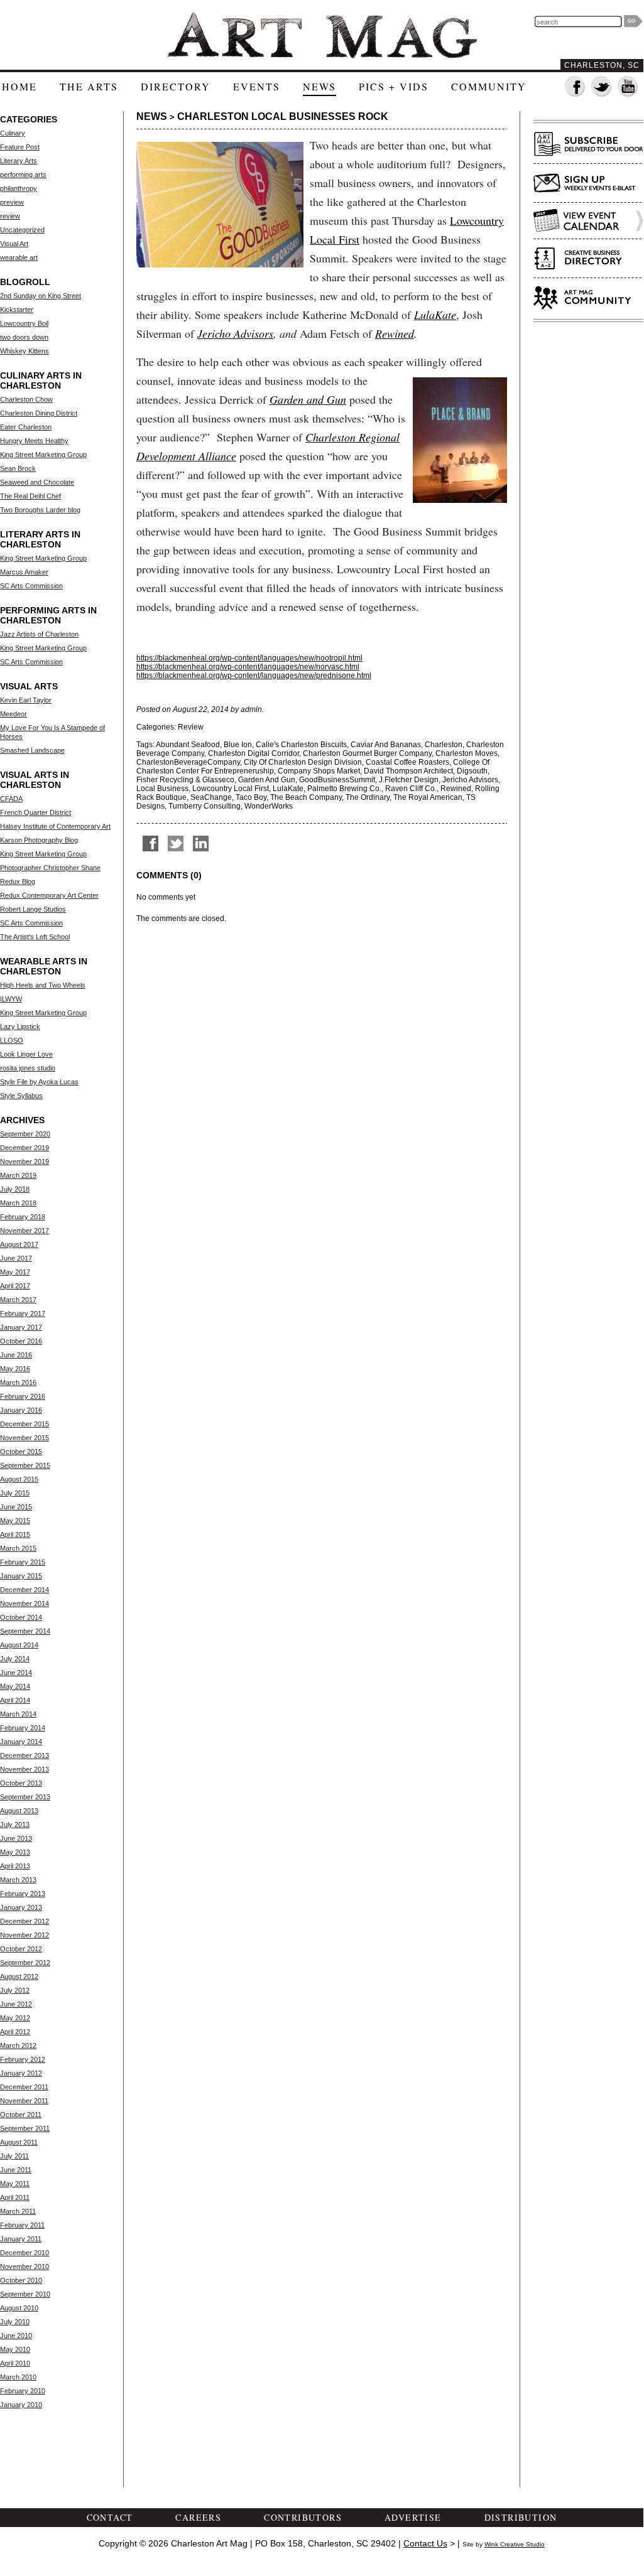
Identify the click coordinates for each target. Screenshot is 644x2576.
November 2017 (25, 1231)
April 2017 (15, 1286)
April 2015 (15, 1534)
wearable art (19, 257)
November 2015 (25, 1438)
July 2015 (15, 1493)
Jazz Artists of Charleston (39, 634)
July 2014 (15, 1659)
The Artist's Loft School (35, 937)
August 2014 (19, 1645)
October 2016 (21, 1341)
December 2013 (25, 1755)
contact (110, 2517)
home (19, 86)
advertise (413, 2517)
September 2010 (25, 2294)
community (489, 86)
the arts (89, 86)
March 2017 (18, 1300)
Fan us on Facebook (575, 87)
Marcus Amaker (24, 572)
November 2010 (25, 2266)
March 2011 (18, 2211)
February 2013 (23, 1894)
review (10, 216)
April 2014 (15, 1700)
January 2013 (21, 1907)
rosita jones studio (28, 1068)
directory (176, 86)
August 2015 (19, 1479)
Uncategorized (22, 230)
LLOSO (12, 1040)
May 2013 (15, 1852)
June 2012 (16, 2004)
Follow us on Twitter (602, 87)
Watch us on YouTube (628, 87)
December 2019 (25, 1148)
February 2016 (23, 1396)
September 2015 (25, 1465)
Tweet (176, 843)
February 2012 (23, 2059)
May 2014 (15, 1686)
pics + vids (394, 86)
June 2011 (16, 2170)
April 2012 (15, 2032)
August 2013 (19, 1811)
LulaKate (435, 315)
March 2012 (18, 2045)
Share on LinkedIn (201, 843)
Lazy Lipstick (20, 1027)
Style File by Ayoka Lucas (39, 1082)
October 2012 (21, 1949)
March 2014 (18, 1714)
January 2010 (21, 2405)
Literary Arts (19, 161)
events (257, 86)
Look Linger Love (26, 1054)
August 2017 (19, 1244)
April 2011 (15, 2197)
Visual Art (14, 244)
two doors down (24, 337)
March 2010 (18, 2377)
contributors (303, 2517)
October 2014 (21, 1617)
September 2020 (25, 1134)
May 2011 (15, 2184)
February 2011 (22, 2225)
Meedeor (14, 714)
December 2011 (24, 2087)
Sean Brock (18, 468)
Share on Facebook (150, 843)
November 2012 (25, 1935)
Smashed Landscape (32, 750)
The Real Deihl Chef (30, 496)
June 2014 (16, 1673)
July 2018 (15, 1189)
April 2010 (15, 2363)
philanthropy (19, 188)
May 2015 (15, 1521)
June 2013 (16, 1838)
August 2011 (19, 2142)
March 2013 (18, 1880)
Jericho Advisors (235, 333)
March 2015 (18, 1548)
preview (12, 202)
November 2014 (25, 1603)
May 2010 (15, 2349)
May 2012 (15, 2018)
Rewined (395, 333)
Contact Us (425, 2543)
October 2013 (21, 1783)
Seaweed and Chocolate (37, 482)
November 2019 (25, 1161)
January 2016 (21, 1410)
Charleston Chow (26, 399)
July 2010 (15, 2322)
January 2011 (21, 2239)
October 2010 (21, 2280)
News (152, 116)
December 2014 (25, 1590)
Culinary (13, 133)
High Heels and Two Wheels (43, 985)
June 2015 (16, 1507)
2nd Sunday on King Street (41, 296)
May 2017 (15, 1272)
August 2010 (19, 2308)
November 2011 (24, 2101)
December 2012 (25, 1921)
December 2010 (25, 2253)
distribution (521, 2517)
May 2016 (15, 1369)
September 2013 (25, 1797)
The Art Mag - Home (322, 35)
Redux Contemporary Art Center (49, 895)
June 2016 (16, 1355)
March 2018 (18, 1203)
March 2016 (18, 1382)
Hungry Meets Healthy (34, 441)
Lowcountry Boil (24, 323)
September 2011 (25, 2128)
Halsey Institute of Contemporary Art (55, 826)
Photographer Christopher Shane (50, 868)
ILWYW (11, 999)
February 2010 (23, 2391)
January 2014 (21, 1742)
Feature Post (20, 147)
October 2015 (21, 1452)
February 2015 (23, 1562)
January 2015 (21, 1576)
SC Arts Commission (31, 586)
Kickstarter (17, 310)
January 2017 (21, 1327)
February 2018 (23, 1217)
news (319, 86)
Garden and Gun (308, 399)
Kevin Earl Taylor (26, 700)
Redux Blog (18, 881)
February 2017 (23, 1313)
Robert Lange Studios (33, 909)
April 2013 (15, 1866)
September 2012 (25, 1963)
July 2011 (14, 2156)
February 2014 (23, 1728)
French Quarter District (35, 812)
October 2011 (21, 2115)
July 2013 (15, 1824)
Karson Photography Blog (39, 840)
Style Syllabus (21, 1096)
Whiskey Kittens (25, 351)
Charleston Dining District (39, 413)
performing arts (23, 175)
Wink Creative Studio (515, 2544)
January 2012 (21, 2073)
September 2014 (25, 1631)
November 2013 (25, 1769)
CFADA (11, 799)
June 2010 (16, 2336)
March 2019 (18, 1175)
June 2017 (16, 1258)
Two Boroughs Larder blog (40, 510)
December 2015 (25, 1424)
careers (198, 2517)
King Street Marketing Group (43, 455)
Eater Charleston (26, 427)
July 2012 (15, 1990)
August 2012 (19, 1976)
